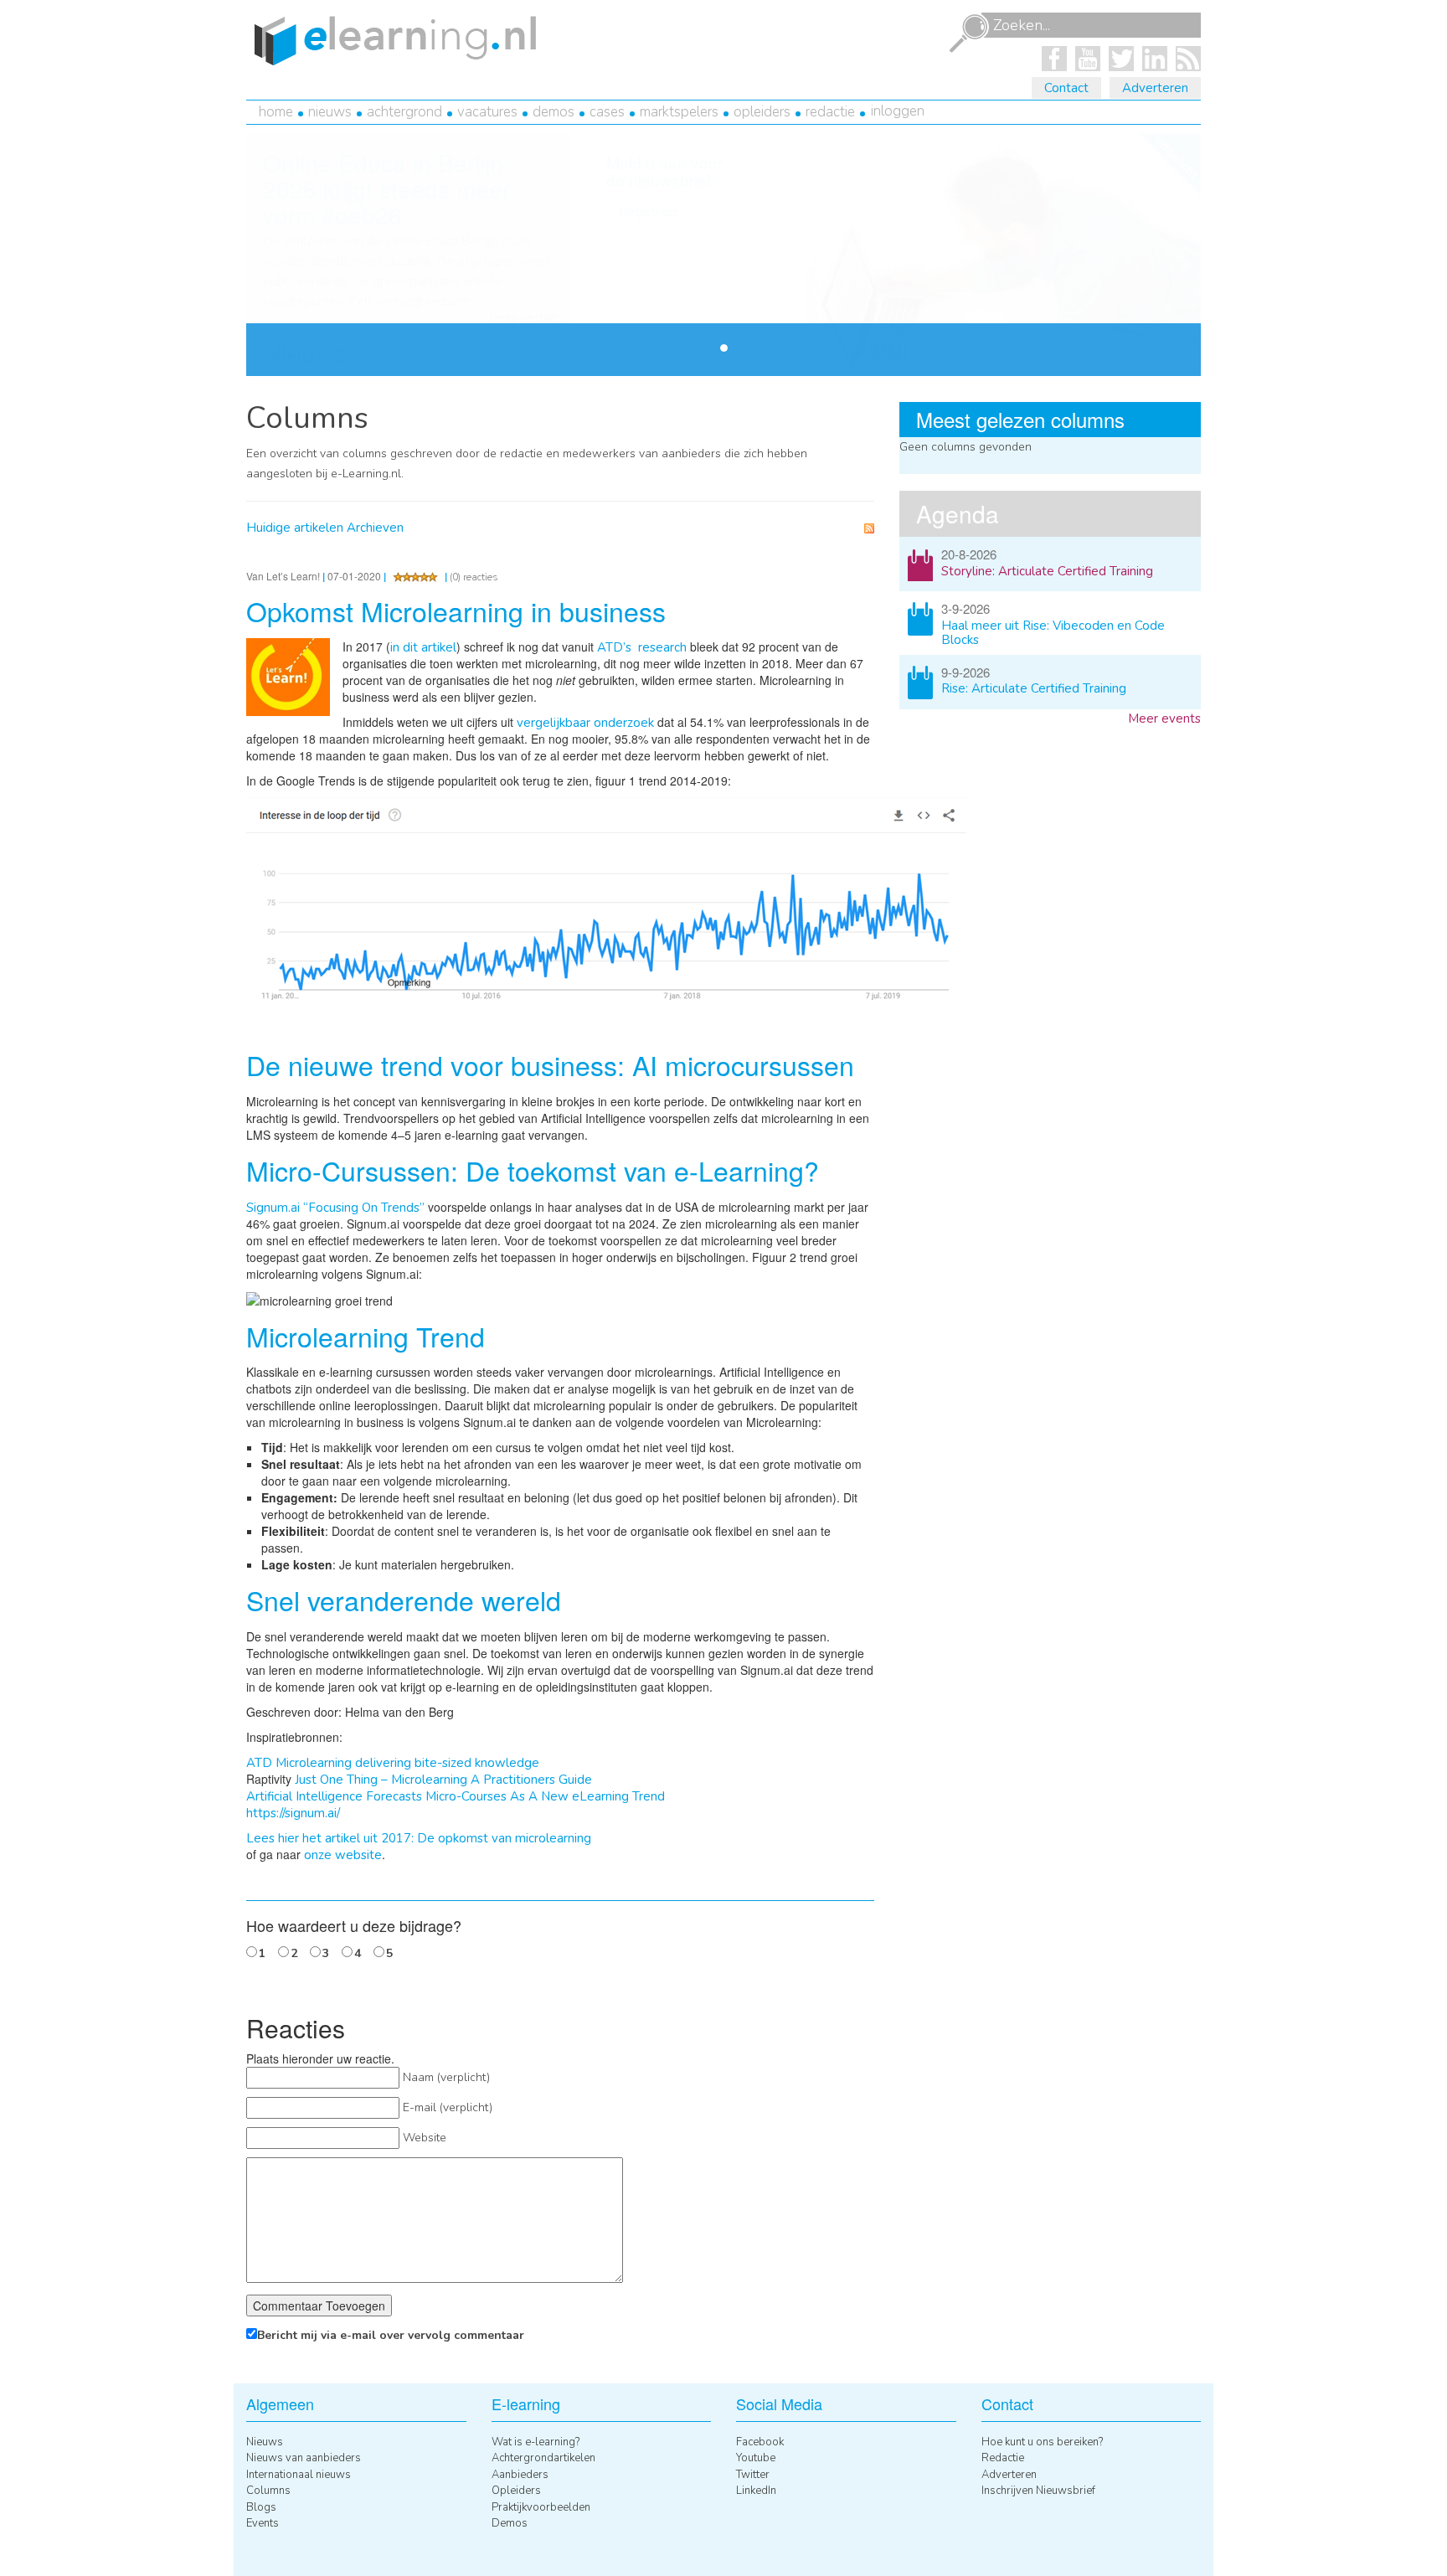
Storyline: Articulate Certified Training (1047, 571)
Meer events (1164, 719)
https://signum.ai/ (293, 1813)
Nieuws (330, 112)
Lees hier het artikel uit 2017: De (340, 1838)
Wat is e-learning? (536, 2442)
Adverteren (1155, 88)
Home (276, 112)
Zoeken (969, 33)
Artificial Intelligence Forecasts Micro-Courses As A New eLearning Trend (456, 1796)
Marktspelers (679, 112)
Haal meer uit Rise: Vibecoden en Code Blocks (1053, 633)
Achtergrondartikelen (543, 2458)
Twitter (753, 2475)
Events (263, 2523)
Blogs (261, 2507)
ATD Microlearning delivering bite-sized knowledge (393, 1763)
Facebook (760, 2442)
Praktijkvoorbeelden (541, 2507)
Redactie (830, 112)
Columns (268, 2491)
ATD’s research (642, 647)
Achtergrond (404, 112)
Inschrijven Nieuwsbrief (1038, 2491)
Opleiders (762, 112)
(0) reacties (474, 577)
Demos (554, 112)
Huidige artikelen (295, 528)
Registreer (649, 212)
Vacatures (487, 112)
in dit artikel (423, 647)
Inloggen (898, 111)
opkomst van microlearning (515, 1838)
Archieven (375, 528)
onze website (343, 1855)
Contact (1066, 88)
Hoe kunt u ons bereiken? (1042, 2442)
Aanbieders (520, 2475)
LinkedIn (756, 2491)
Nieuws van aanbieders (304, 2458)
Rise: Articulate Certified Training (1034, 688)
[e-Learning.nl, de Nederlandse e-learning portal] (391, 39)
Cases (607, 112)
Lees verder (524, 318)
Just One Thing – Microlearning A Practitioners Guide (443, 1780)
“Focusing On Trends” (362, 1208)
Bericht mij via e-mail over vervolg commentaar (391, 2335)
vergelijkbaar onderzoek (585, 723)
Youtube (756, 2458)
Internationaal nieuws (299, 2475)
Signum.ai (273, 1208)
